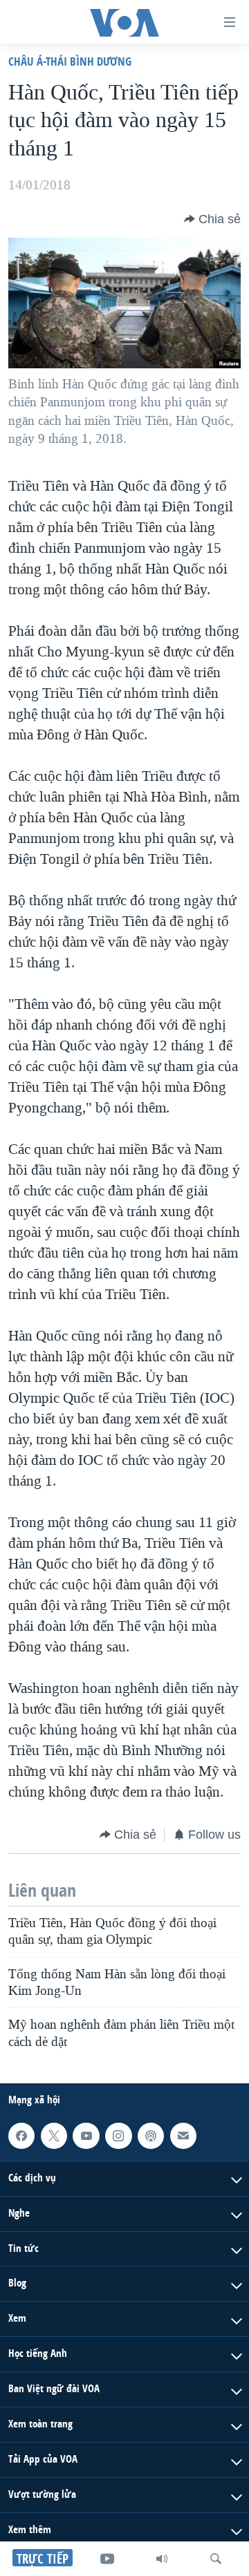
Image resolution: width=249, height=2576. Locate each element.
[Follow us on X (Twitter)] (54, 2136)
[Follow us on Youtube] (86, 2136)
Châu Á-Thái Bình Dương (70, 61)
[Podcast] (151, 2136)
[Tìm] (216, 2559)
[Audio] (162, 2559)
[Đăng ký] (183, 2136)
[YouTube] (107, 2559)
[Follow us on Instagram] (118, 2136)
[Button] (212, 219)
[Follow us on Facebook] (21, 2136)
